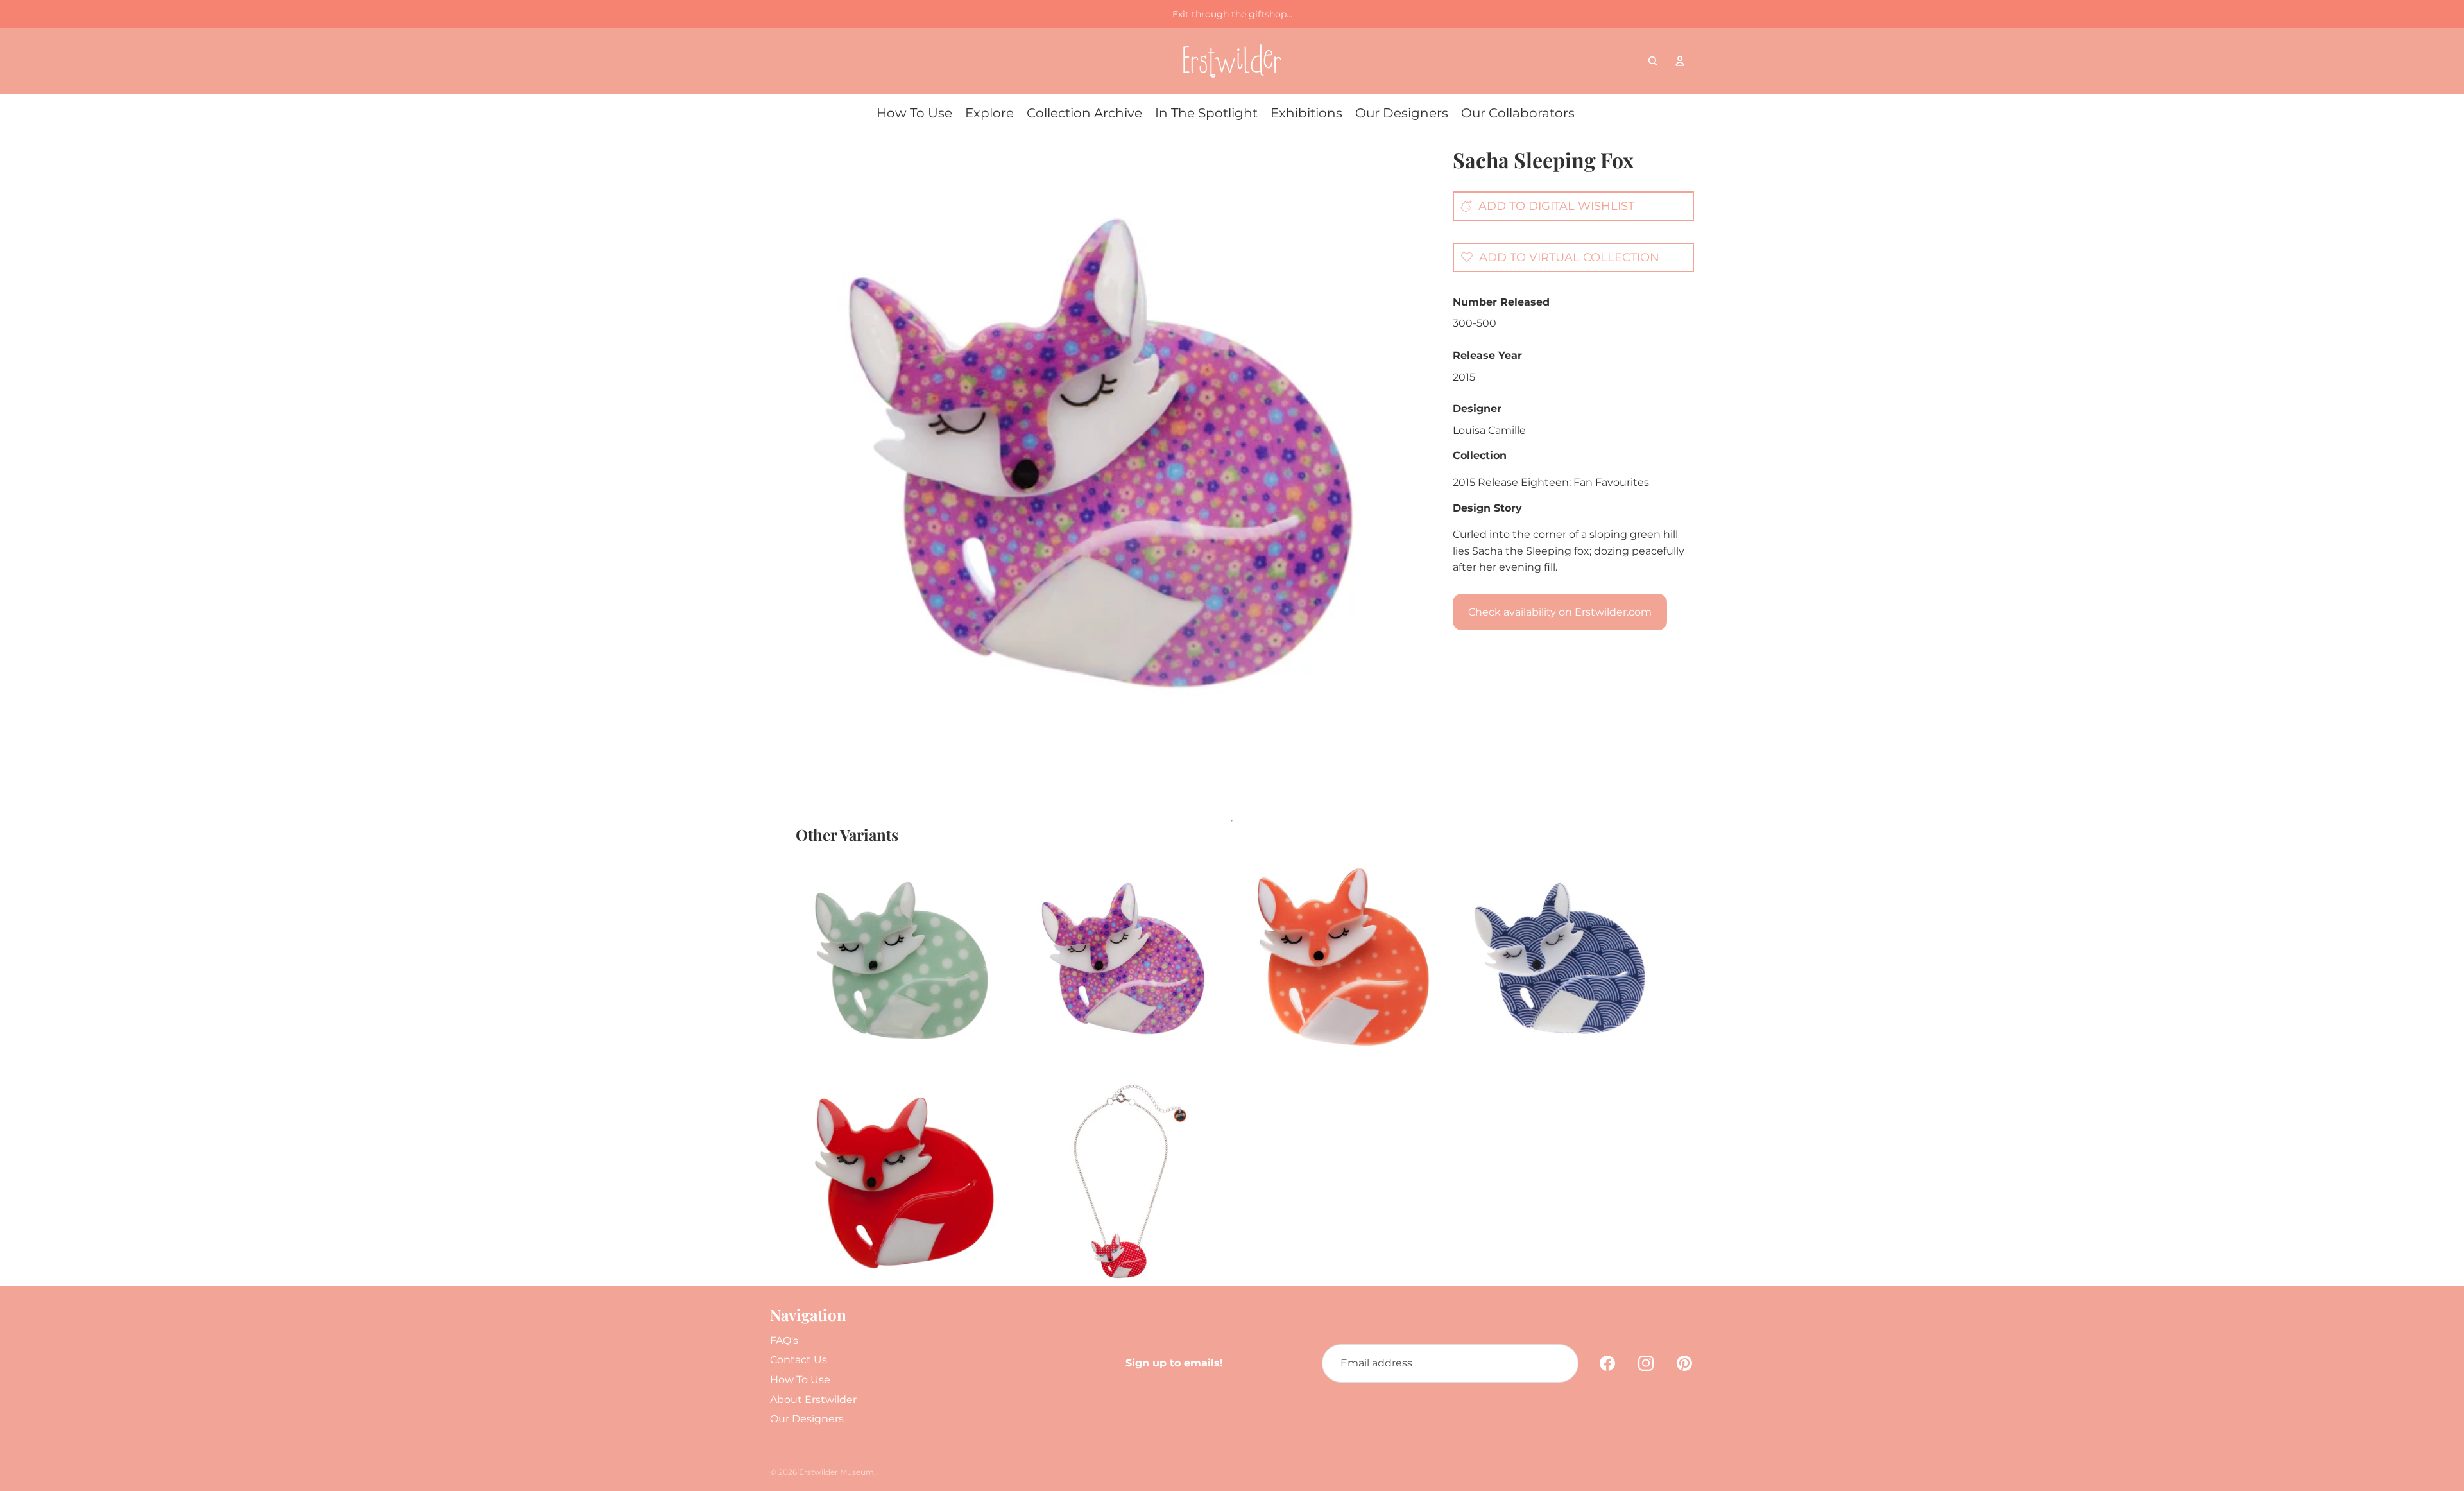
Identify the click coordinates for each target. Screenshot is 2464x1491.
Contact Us (799, 1360)
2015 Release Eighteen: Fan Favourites (1551, 482)
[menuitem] (914, 113)
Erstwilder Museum (836, 1472)
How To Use (800, 1380)
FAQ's (784, 1340)
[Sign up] (1559, 1363)
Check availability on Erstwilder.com (1560, 612)
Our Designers (807, 1419)
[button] (1557, 257)
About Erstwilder (813, 1400)
